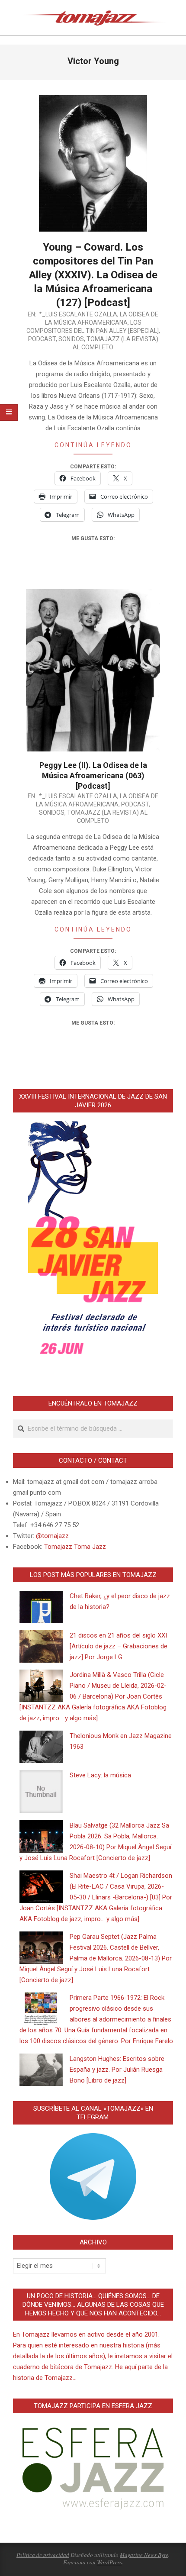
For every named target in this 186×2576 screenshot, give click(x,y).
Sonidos (71, 339)
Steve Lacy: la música (100, 1775)
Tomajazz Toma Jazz (75, 1547)
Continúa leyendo (93, 445)
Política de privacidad (43, 2555)
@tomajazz (52, 1536)
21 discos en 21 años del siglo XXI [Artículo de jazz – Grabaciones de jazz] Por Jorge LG (119, 1646)
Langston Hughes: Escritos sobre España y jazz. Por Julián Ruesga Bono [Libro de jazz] (117, 2070)
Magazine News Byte (144, 2555)
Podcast (42, 339)
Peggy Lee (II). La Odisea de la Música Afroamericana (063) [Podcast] (93, 775)
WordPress (109, 2562)
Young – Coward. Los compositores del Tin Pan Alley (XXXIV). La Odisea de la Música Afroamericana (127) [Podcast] (93, 275)
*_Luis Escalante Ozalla (78, 314)
